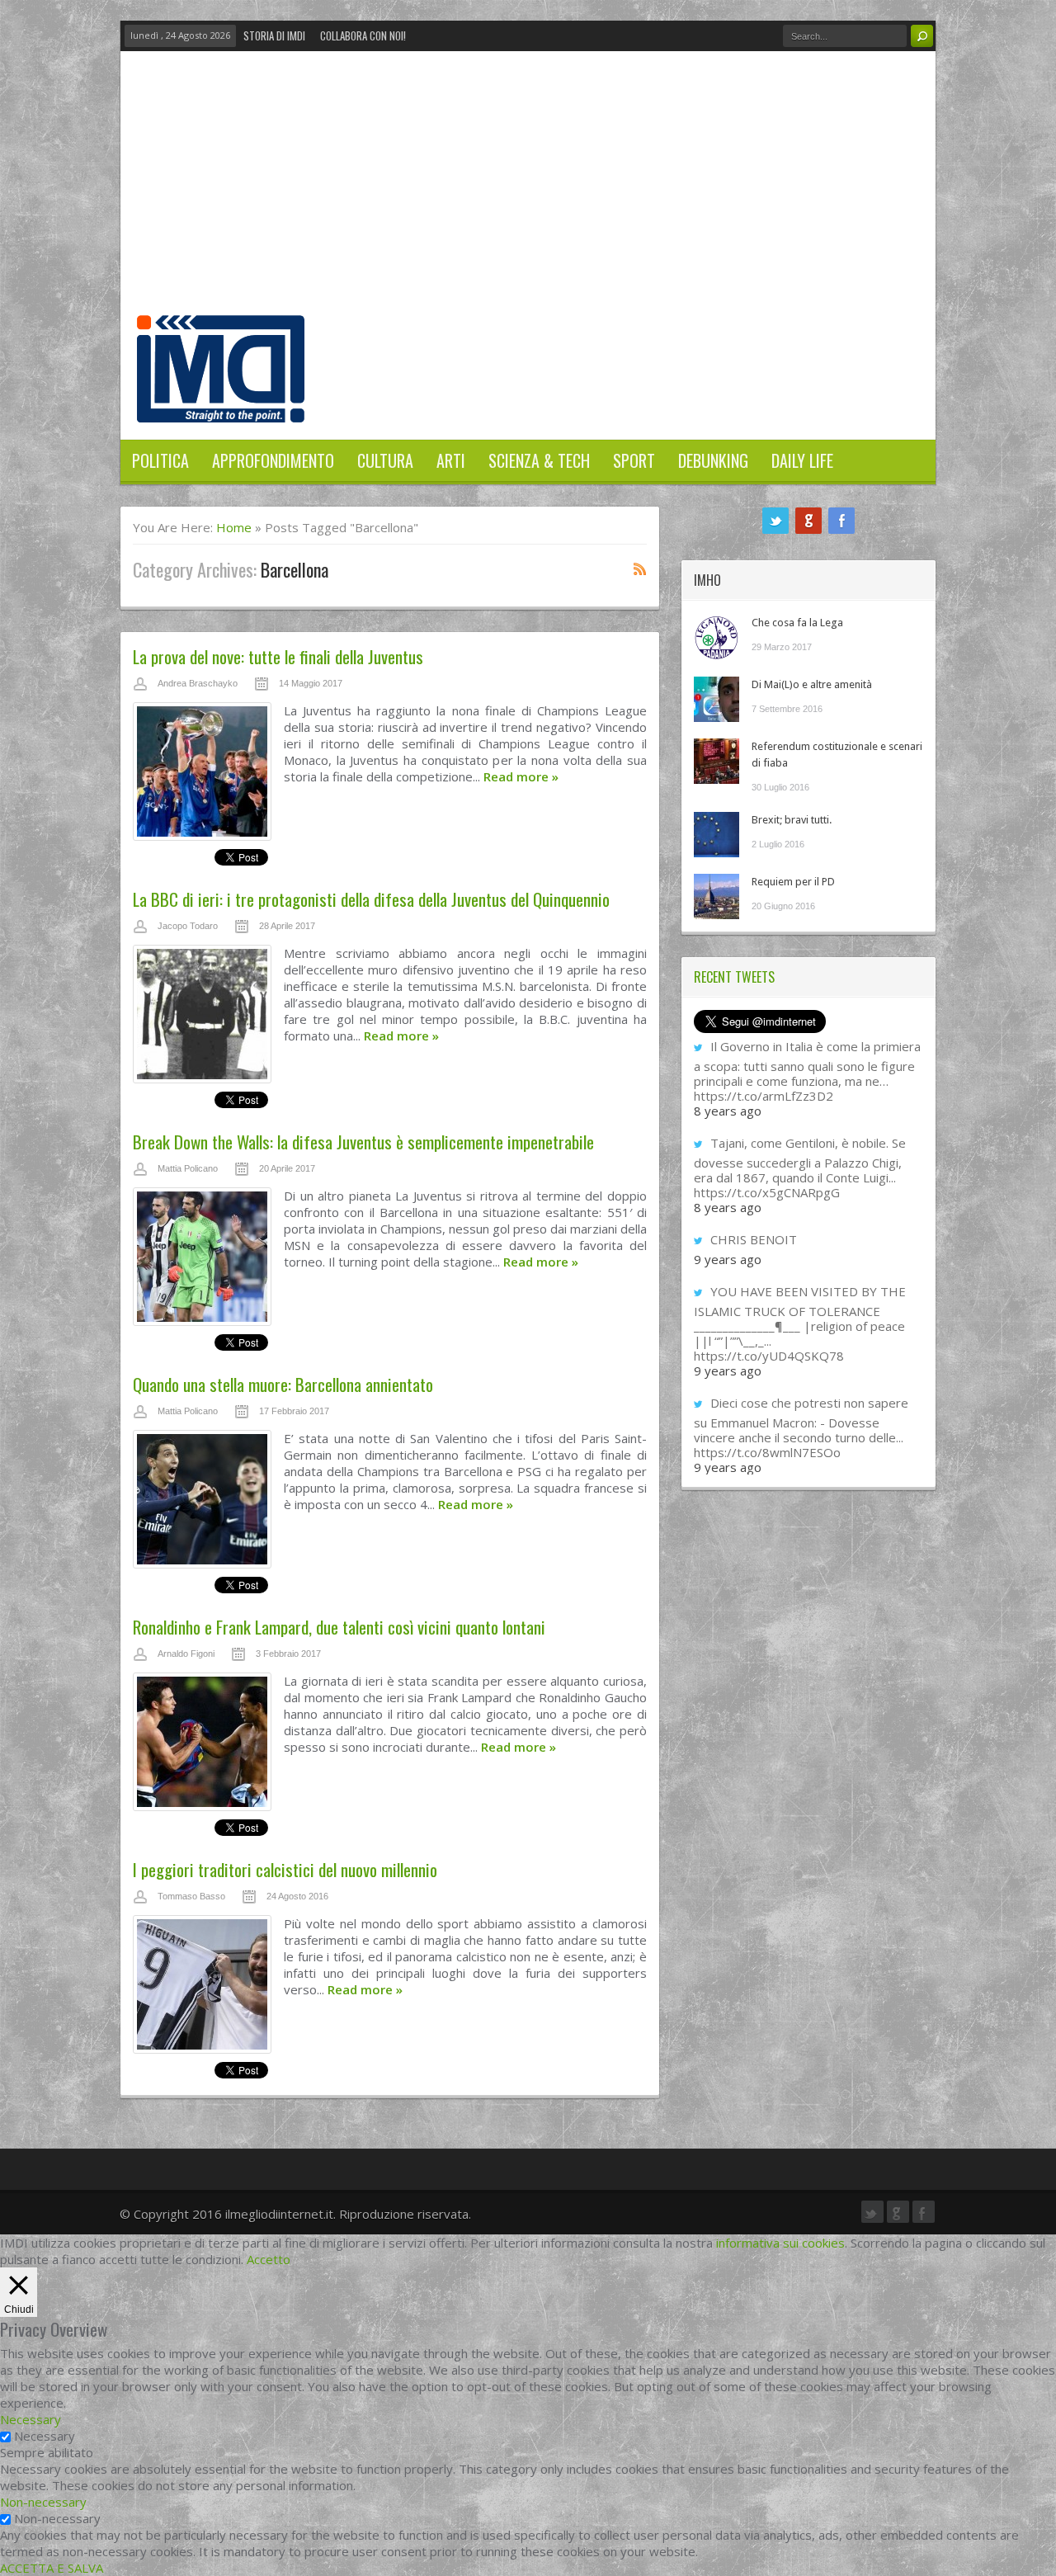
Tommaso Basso (191, 1896)
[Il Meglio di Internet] (221, 405)
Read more (521, 776)
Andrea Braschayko (198, 683)
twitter (775, 521)
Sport (634, 460)
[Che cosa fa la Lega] (717, 637)
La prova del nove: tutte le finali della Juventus (278, 656)
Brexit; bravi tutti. (792, 820)
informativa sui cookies (780, 2243)
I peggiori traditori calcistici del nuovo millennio (285, 1869)
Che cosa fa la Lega (797, 623)
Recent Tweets (734, 977)
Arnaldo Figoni (186, 1654)
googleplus (808, 521)
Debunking (713, 460)
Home (234, 527)
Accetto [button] (269, 2259)
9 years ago (728, 1259)
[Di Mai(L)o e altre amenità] (717, 699)
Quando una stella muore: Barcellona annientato (283, 1384)
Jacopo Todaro (188, 926)
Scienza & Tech (539, 460)
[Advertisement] (528, 191)
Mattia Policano (188, 1168)
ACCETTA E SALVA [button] (52, 2568)
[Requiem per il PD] (717, 896)
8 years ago (728, 1111)
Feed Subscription (640, 569)
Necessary (45, 2436)
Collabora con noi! (363, 35)
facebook (841, 521)
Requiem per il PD (793, 882)
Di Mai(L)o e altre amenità (812, 684)
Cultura (385, 460)
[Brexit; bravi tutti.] (717, 835)
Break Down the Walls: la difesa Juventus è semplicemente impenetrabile (363, 1142)
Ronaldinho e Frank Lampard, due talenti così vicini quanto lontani (339, 1627)
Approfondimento (273, 460)
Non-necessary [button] (43, 2502)
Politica (160, 460)
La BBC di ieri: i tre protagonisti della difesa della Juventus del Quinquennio (371, 899)
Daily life (802, 460)
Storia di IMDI (274, 35)
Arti (451, 460)
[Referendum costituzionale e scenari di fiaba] (717, 761)
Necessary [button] (31, 2419)
